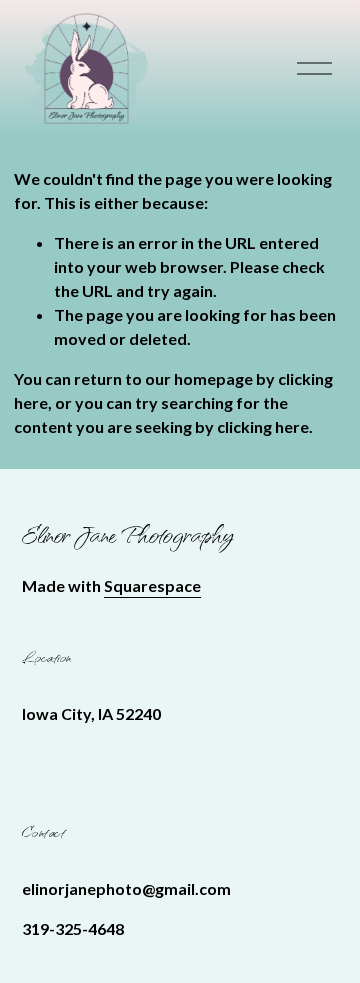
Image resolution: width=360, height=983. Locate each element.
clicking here (263, 426)
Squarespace (152, 585)
